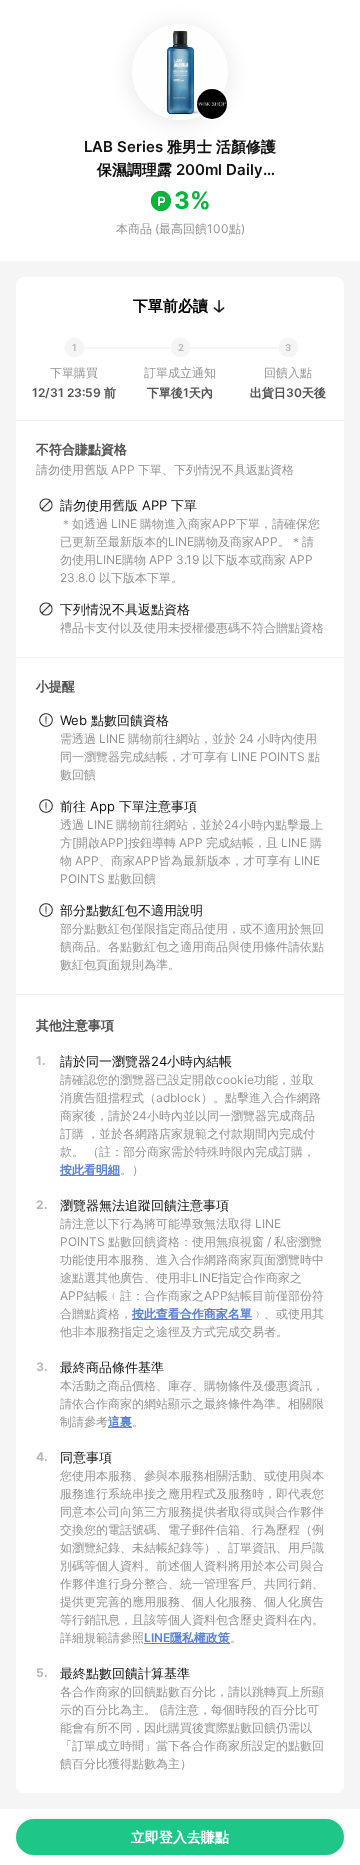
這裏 (120, 1421)
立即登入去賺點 (180, 1836)
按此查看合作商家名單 (192, 1313)
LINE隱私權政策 (187, 1637)
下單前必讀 (170, 306)
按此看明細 (90, 1169)
